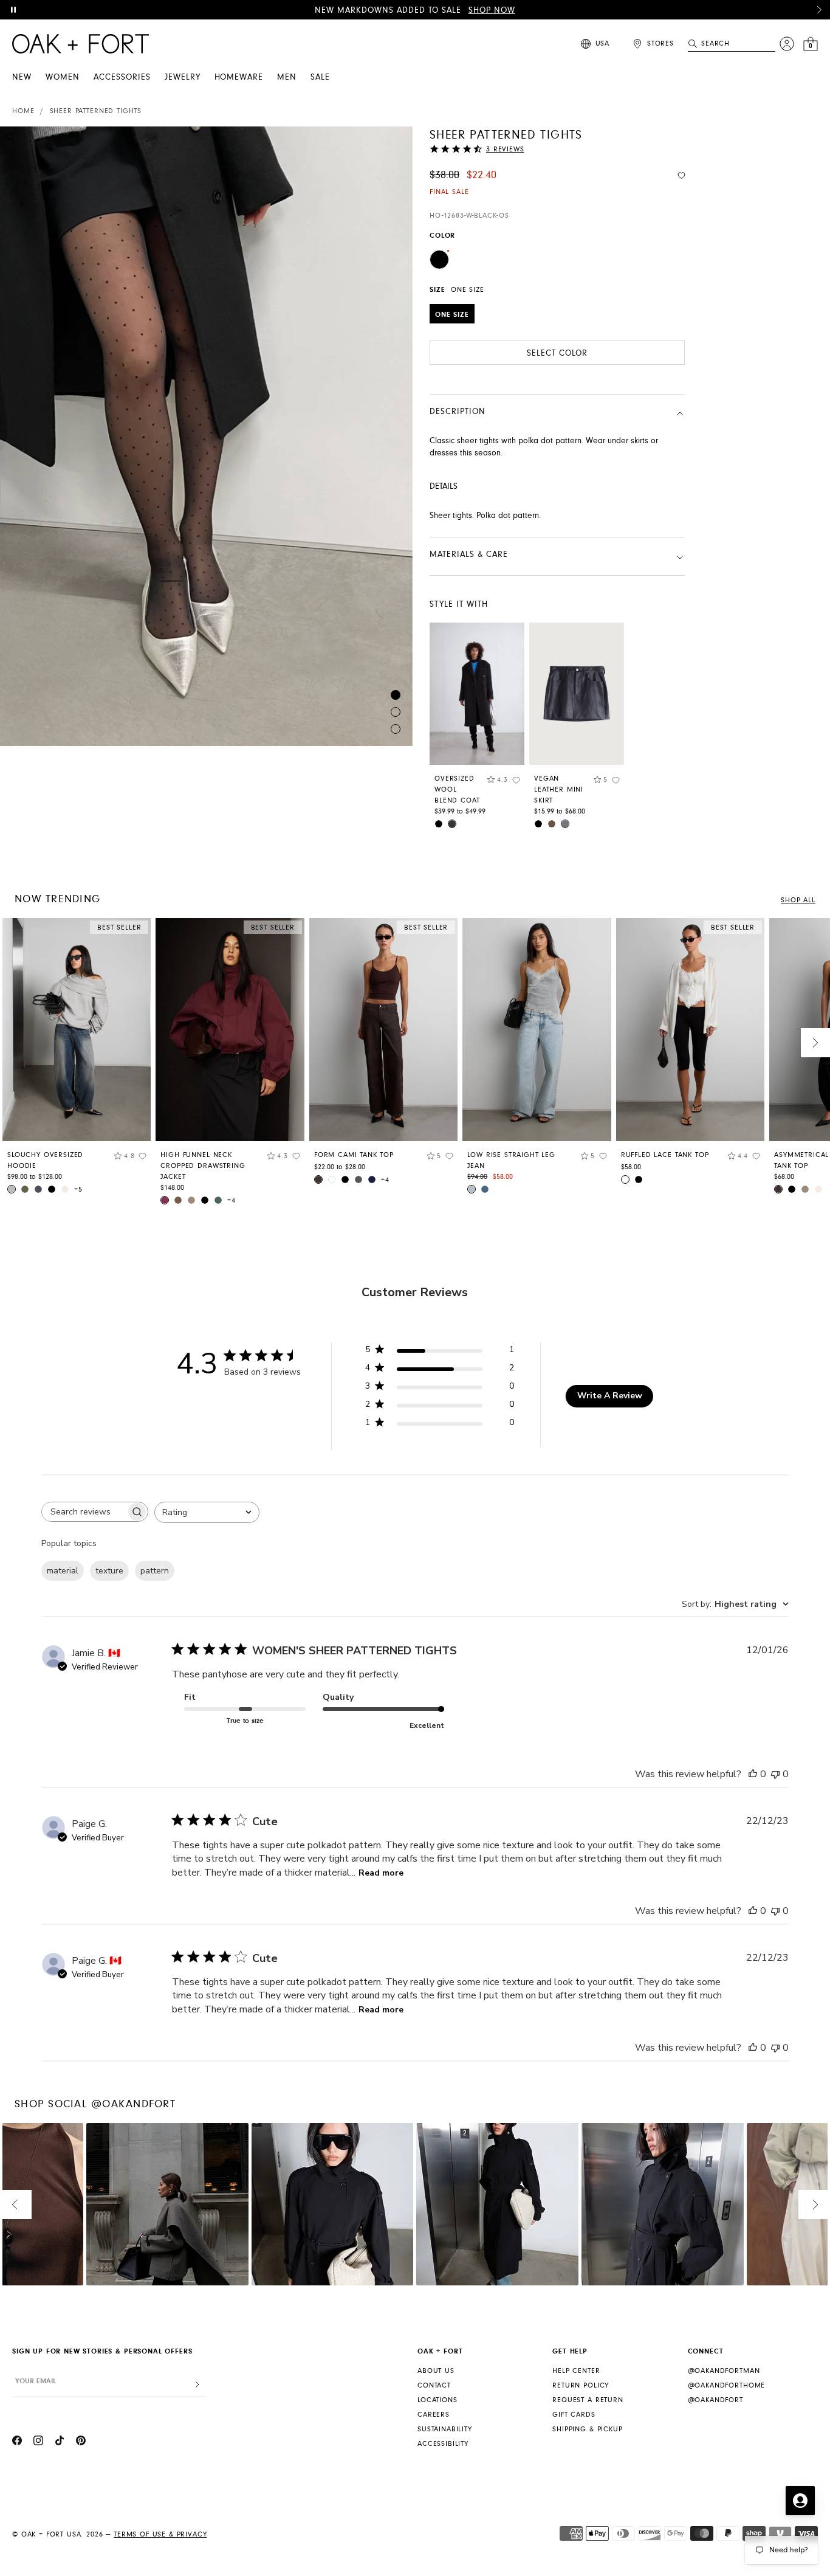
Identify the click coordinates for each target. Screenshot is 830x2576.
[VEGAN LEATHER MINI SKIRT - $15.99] (577, 694)
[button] (819, 10)
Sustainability (445, 2429)
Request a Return (588, 2400)
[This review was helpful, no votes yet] (753, 1774)
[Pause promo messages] (13, 10)
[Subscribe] (197, 2385)
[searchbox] (84, 1512)
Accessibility (443, 2444)
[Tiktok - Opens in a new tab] (60, 2442)
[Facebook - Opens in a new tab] (17, 2442)
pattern (155, 1571)
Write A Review (610, 1396)
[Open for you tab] (800, 2501)
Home (23, 111)
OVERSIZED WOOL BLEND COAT (457, 789)
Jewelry (183, 77)
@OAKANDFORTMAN (724, 2371)
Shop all (798, 900)
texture (109, 1571)
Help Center (576, 2371)
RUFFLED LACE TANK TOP (665, 1155)
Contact (434, 2385)
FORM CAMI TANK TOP (354, 1155)
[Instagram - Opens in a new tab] (38, 2442)
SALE (320, 77)
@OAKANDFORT (715, 2400)
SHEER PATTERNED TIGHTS (96, 111)
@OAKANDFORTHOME (727, 2385)
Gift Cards (574, 2415)
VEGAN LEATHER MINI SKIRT (559, 789)
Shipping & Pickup (587, 2429)
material (63, 1571)
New (22, 77)
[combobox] (207, 1512)
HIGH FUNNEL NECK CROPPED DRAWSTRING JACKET (203, 1166)
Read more (381, 1873)
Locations (437, 2400)
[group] (77, 1060)
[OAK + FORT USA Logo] (81, 44)
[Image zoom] (11, 139)
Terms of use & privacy (160, 2534)
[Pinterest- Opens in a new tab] (81, 2442)
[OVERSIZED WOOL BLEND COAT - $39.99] (477, 694)
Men (287, 77)
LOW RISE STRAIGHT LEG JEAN (511, 1160)
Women (63, 77)
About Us (436, 2371)
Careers (434, 2415)
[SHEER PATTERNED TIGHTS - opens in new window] (206, 436)
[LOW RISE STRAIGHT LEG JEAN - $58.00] (537, 1030)
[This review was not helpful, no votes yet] (775, 1774)
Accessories (122, 77)
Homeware (239, 77)
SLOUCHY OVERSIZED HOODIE (45, 1160)
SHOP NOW (492, 10)
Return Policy (581, 2385)
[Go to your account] (787, 44)
